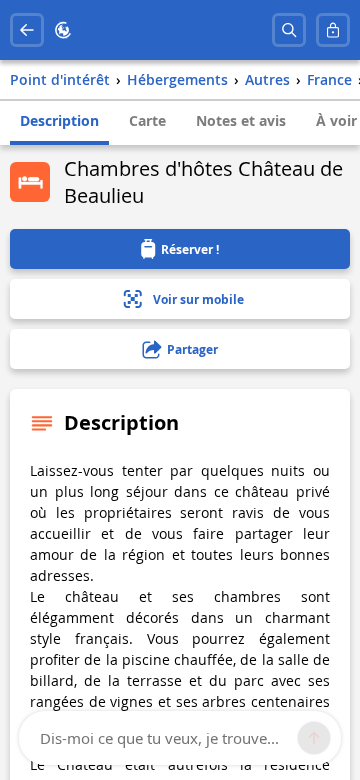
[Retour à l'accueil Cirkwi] (63, 30)
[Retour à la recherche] (27, 30)
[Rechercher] (289, 30)
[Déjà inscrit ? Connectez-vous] (333, 30)
